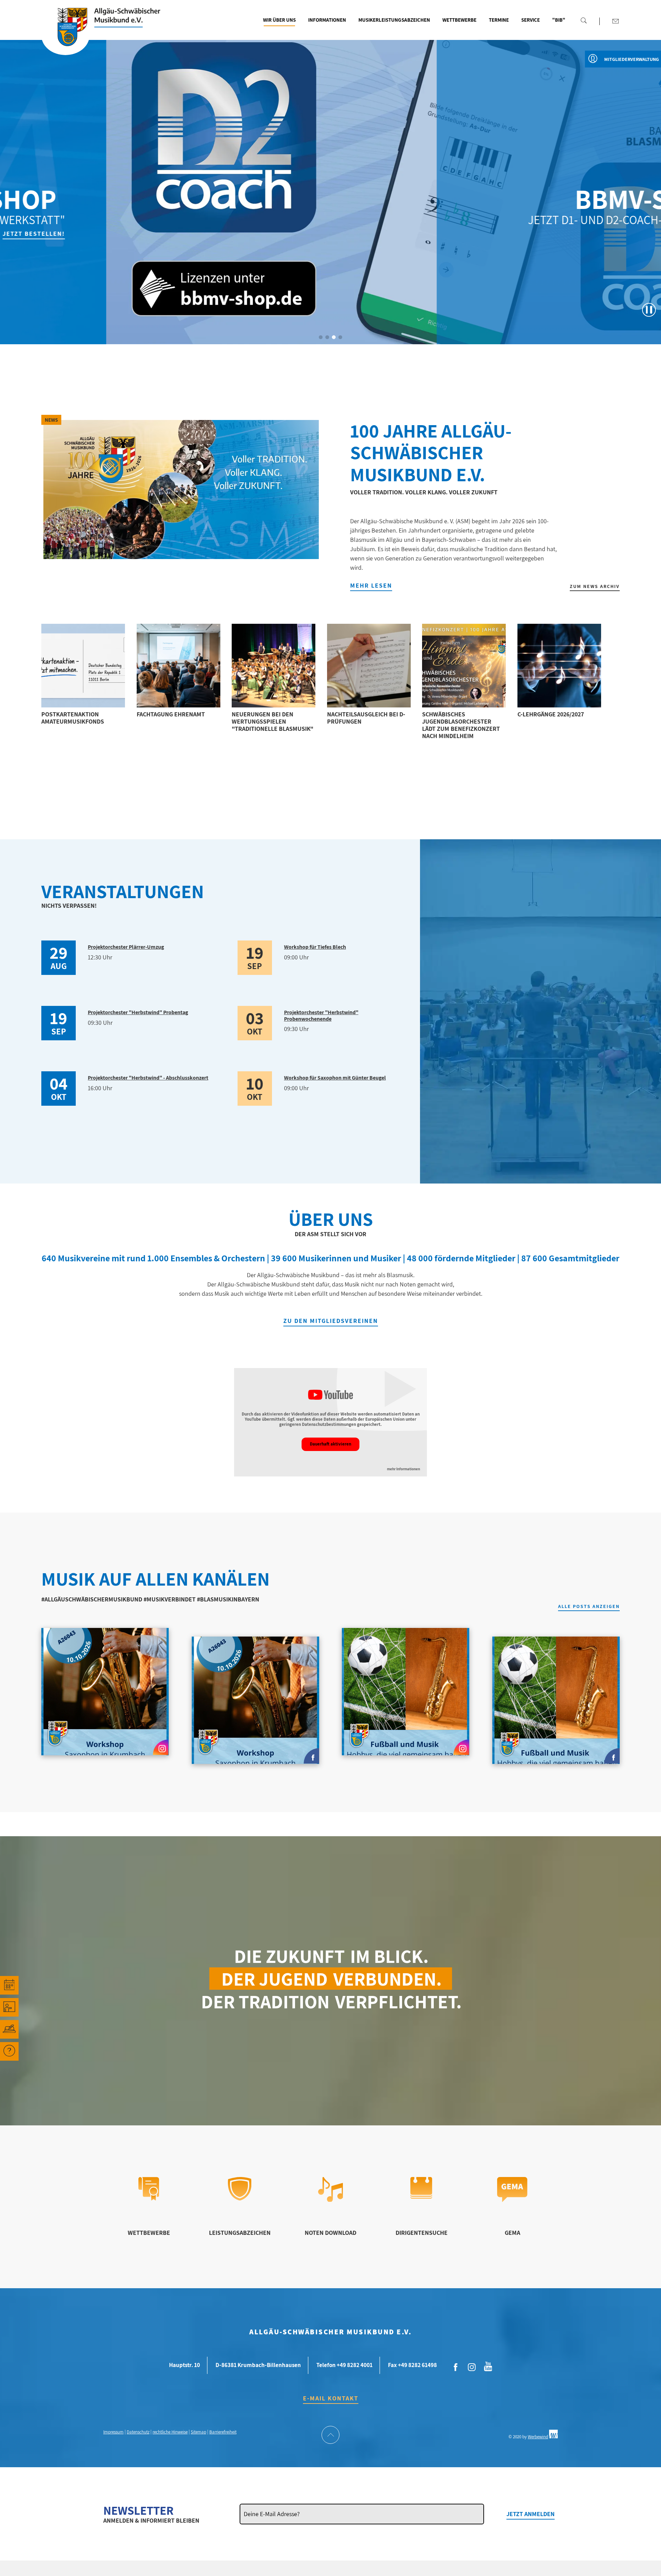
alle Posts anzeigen (589, 1607)
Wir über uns (279, 20)
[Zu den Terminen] (9, 1985)
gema (512, 2233)
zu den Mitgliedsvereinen (331, 1321)
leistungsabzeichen (240, 2233)
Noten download (330, 2233)
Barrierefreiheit (223, 2432)
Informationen (327, 20)
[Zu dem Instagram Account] (472, 2367)
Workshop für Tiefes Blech (315, 947)
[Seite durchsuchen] (584, 20)
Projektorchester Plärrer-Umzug (126, 947)
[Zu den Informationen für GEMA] (512, 2200)
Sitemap (198, 2432)
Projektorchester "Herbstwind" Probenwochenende (321, 1015)
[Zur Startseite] (65, 35)
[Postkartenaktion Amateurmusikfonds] (83, 666)
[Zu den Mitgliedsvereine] (9, 2029)
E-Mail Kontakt (331, 2398)
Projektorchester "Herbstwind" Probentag (138, 1012)
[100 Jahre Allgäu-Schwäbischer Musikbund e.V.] (181, 490)
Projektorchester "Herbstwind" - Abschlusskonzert (148, 1078)
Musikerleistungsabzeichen (394, 20)
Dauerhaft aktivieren (330, 1444)
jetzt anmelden (531, 2514)
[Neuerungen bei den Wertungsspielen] (274, 666)
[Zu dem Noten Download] (331, 2200)
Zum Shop (602, 234)
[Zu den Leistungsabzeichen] (240, 2198)
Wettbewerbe (459, 20)
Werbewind (538, 2437)
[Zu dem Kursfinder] (9, 2007)
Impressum (113, 2432)
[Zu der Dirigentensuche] (421, 2196)
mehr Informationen (403, 1469)
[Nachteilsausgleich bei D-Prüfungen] (369, 666)
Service (531, 20)
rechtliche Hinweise (170, 2432)
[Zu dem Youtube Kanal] (488, 2366)
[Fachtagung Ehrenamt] (179, 666)
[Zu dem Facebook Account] (456, 2367)
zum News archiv (595, 586)
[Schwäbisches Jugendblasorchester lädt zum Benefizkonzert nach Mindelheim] (464, 666)
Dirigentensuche (422, 2233)
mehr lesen (371, 585)
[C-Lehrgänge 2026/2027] (559, 666)
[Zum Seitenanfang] (330, 2436)
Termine (499, 20)
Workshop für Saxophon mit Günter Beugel (335, 1078)
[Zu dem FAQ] (9, 2051)
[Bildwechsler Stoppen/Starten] (649, 310)
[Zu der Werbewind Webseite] (553, 2437)
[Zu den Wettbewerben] (149, 2198)
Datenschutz (138, 2432)
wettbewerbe (149, 2233)
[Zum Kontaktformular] (616, 21)
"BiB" (559, 20)
